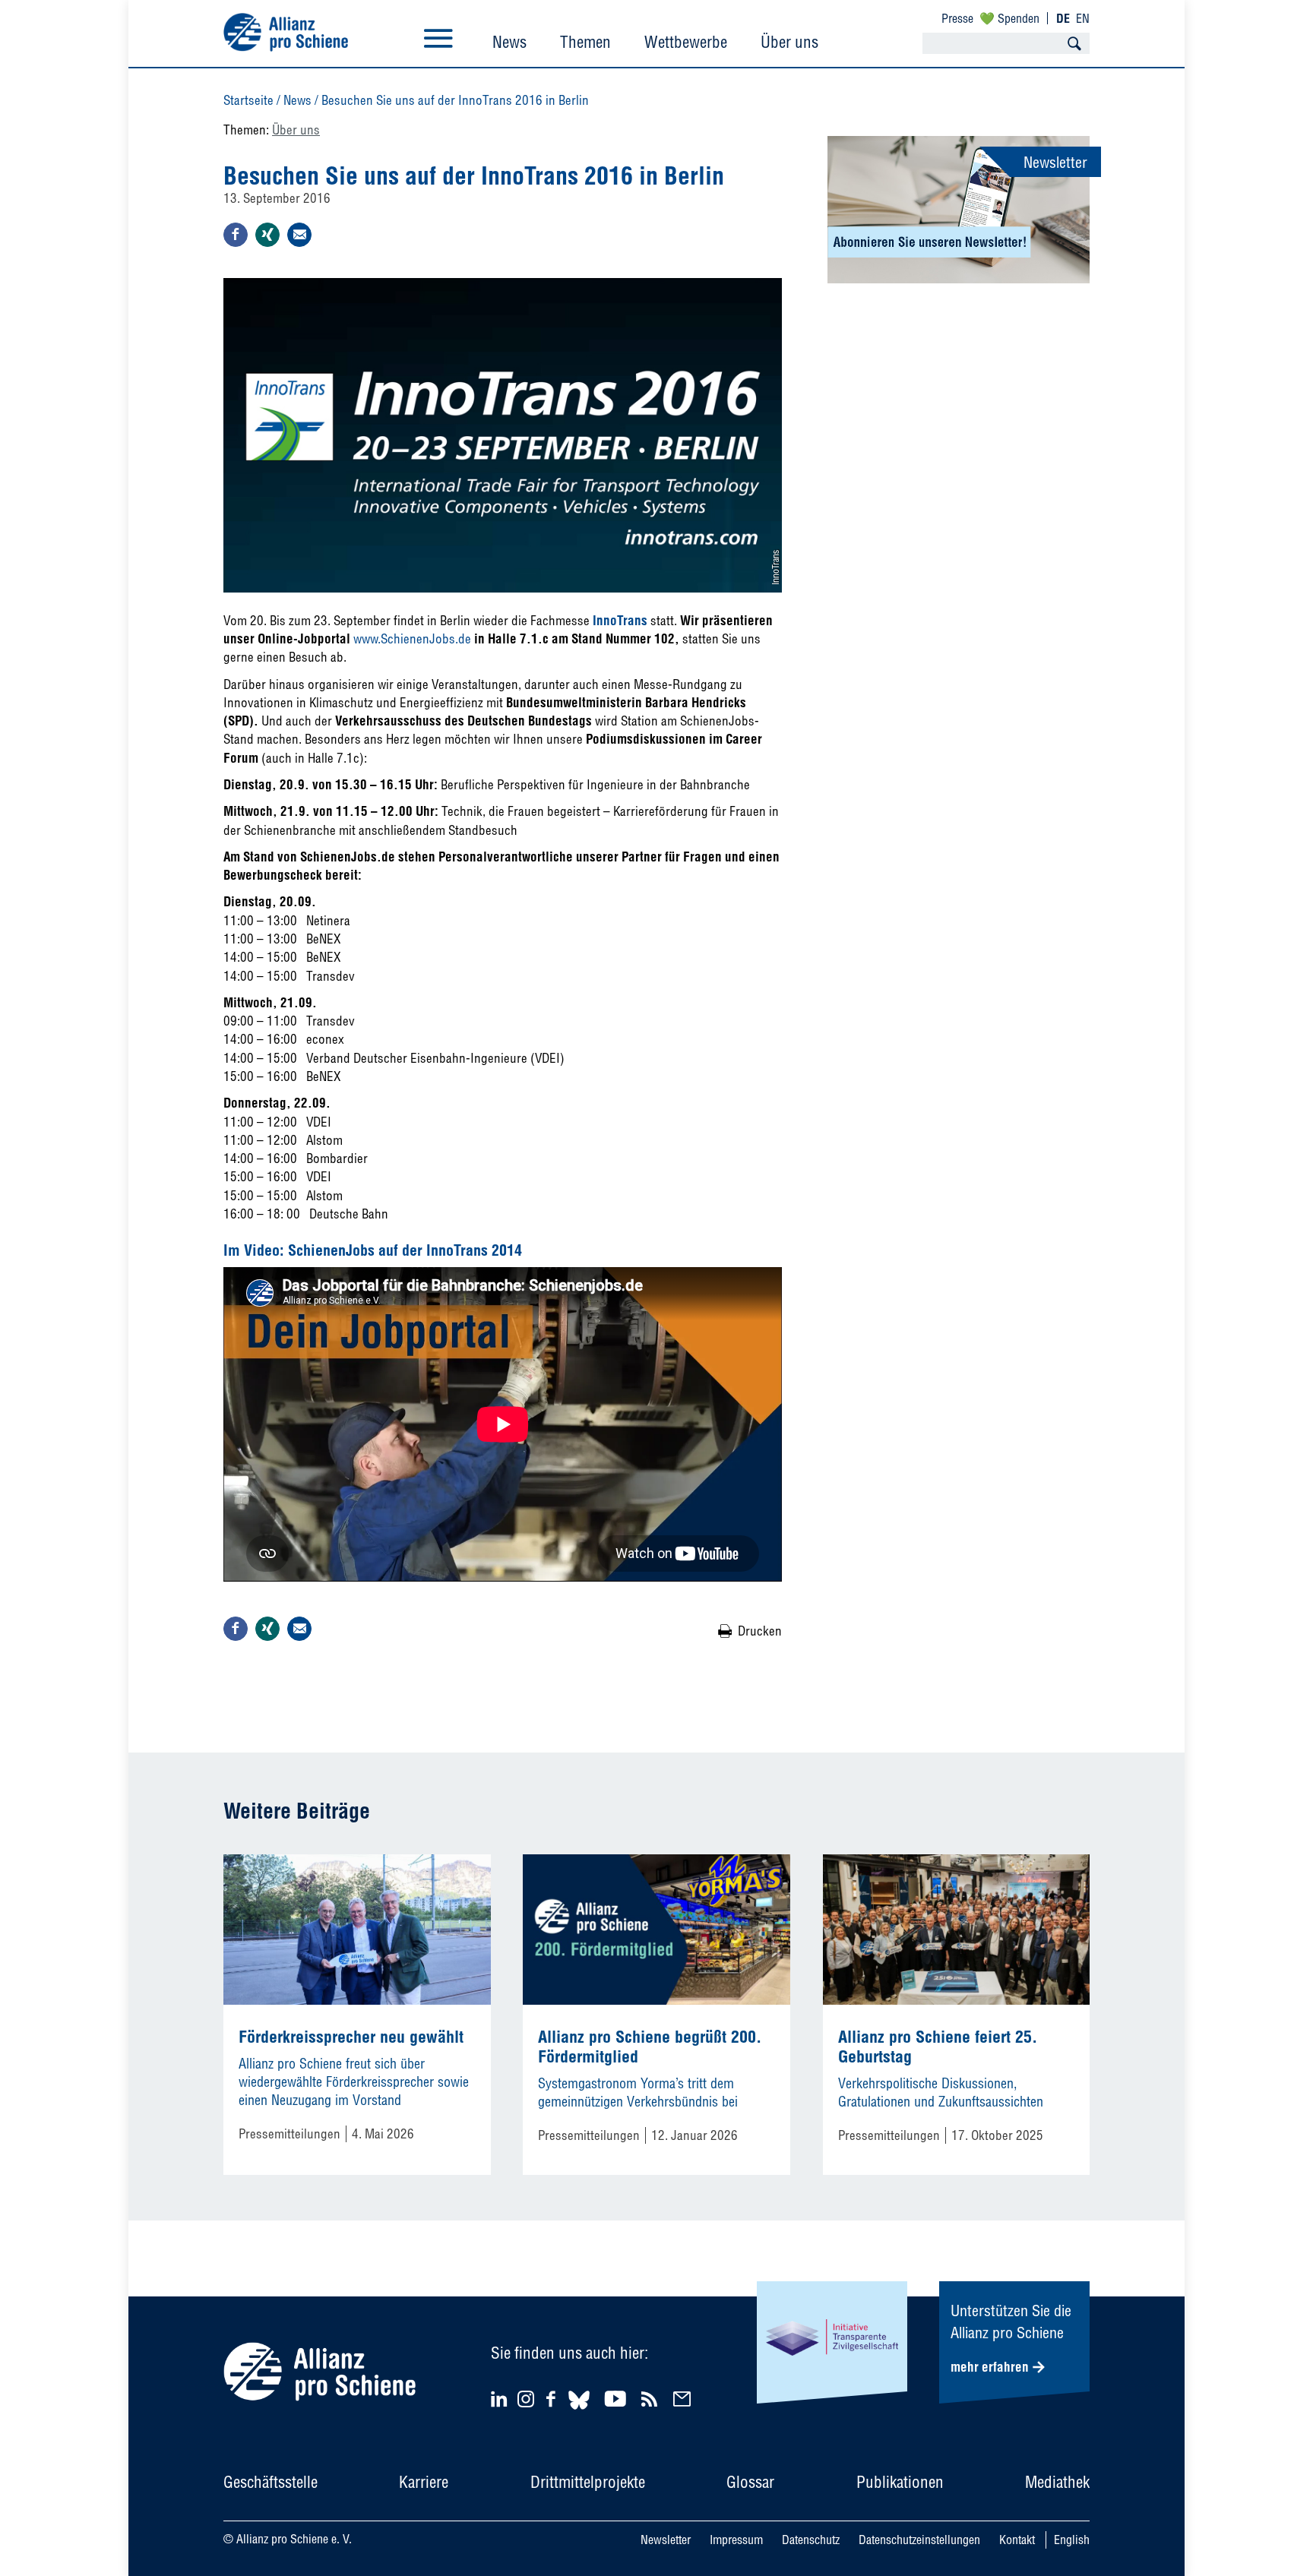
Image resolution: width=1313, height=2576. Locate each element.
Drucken (760, 1631)
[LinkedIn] (501, 2399)
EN (1083, 18)
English (1072, 2540)
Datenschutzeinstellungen (919, 2540)
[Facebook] (553, 2399)
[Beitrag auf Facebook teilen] (236, 235)
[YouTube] (617, 2399)
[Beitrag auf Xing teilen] (267, 235)
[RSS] (652, 2399)
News (509, 42)
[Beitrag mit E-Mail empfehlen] (299, 235)
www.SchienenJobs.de (412, 638)
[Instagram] (526, 2402)
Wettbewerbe (686, 42)
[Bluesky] (579, 2412)
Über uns (789, 42)
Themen (585, 42)
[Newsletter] (684, 2399)
